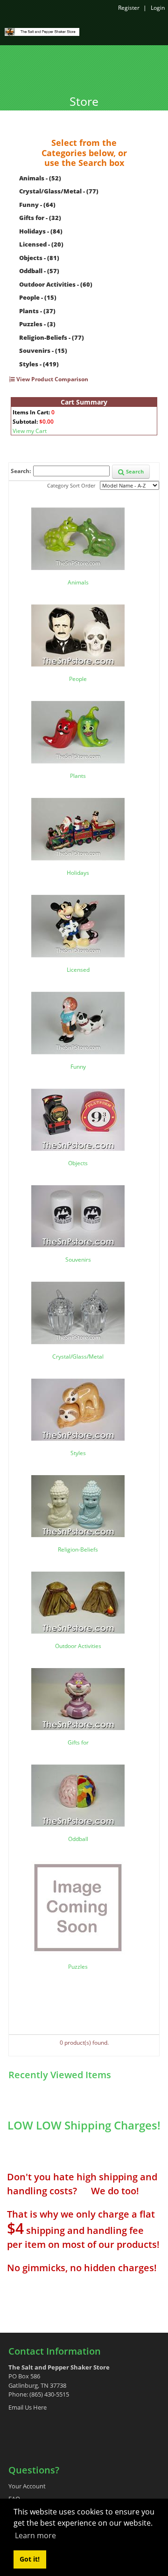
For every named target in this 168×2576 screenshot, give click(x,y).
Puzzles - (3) (37, 324)
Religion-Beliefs (78, 1549)
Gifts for (78, 1742)
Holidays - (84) (41, 231)
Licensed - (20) (41, 244)
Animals (78, 582)
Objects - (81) (39, 258)
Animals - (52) (40, 178)
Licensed (78, 970)
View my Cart (30, 431)
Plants (78, 776)
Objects (78, 1163)
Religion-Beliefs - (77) (52, 337)
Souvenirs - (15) (43, 350)
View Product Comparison (52, 379)
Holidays (78, 873)
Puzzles (78, 1967)
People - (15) (38, 297)
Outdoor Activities (78, 1646)
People (78, 679)
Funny (78, 1067)
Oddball (78, 1839)
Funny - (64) (37, 205)
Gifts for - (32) (40, 218)
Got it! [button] (30, 2559)
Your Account (27, 2486)
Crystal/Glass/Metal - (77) (59, 191)
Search (134, 471)
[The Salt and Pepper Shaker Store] (42, 31)
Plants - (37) (37, 311)
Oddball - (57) (39, 271)
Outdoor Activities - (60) (56, 284)
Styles (78, 1453)
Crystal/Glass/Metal (78, 1357)
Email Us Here (28, 2407)
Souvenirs (78, 1260)
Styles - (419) (39, 364)
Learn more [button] (35, 2535)
